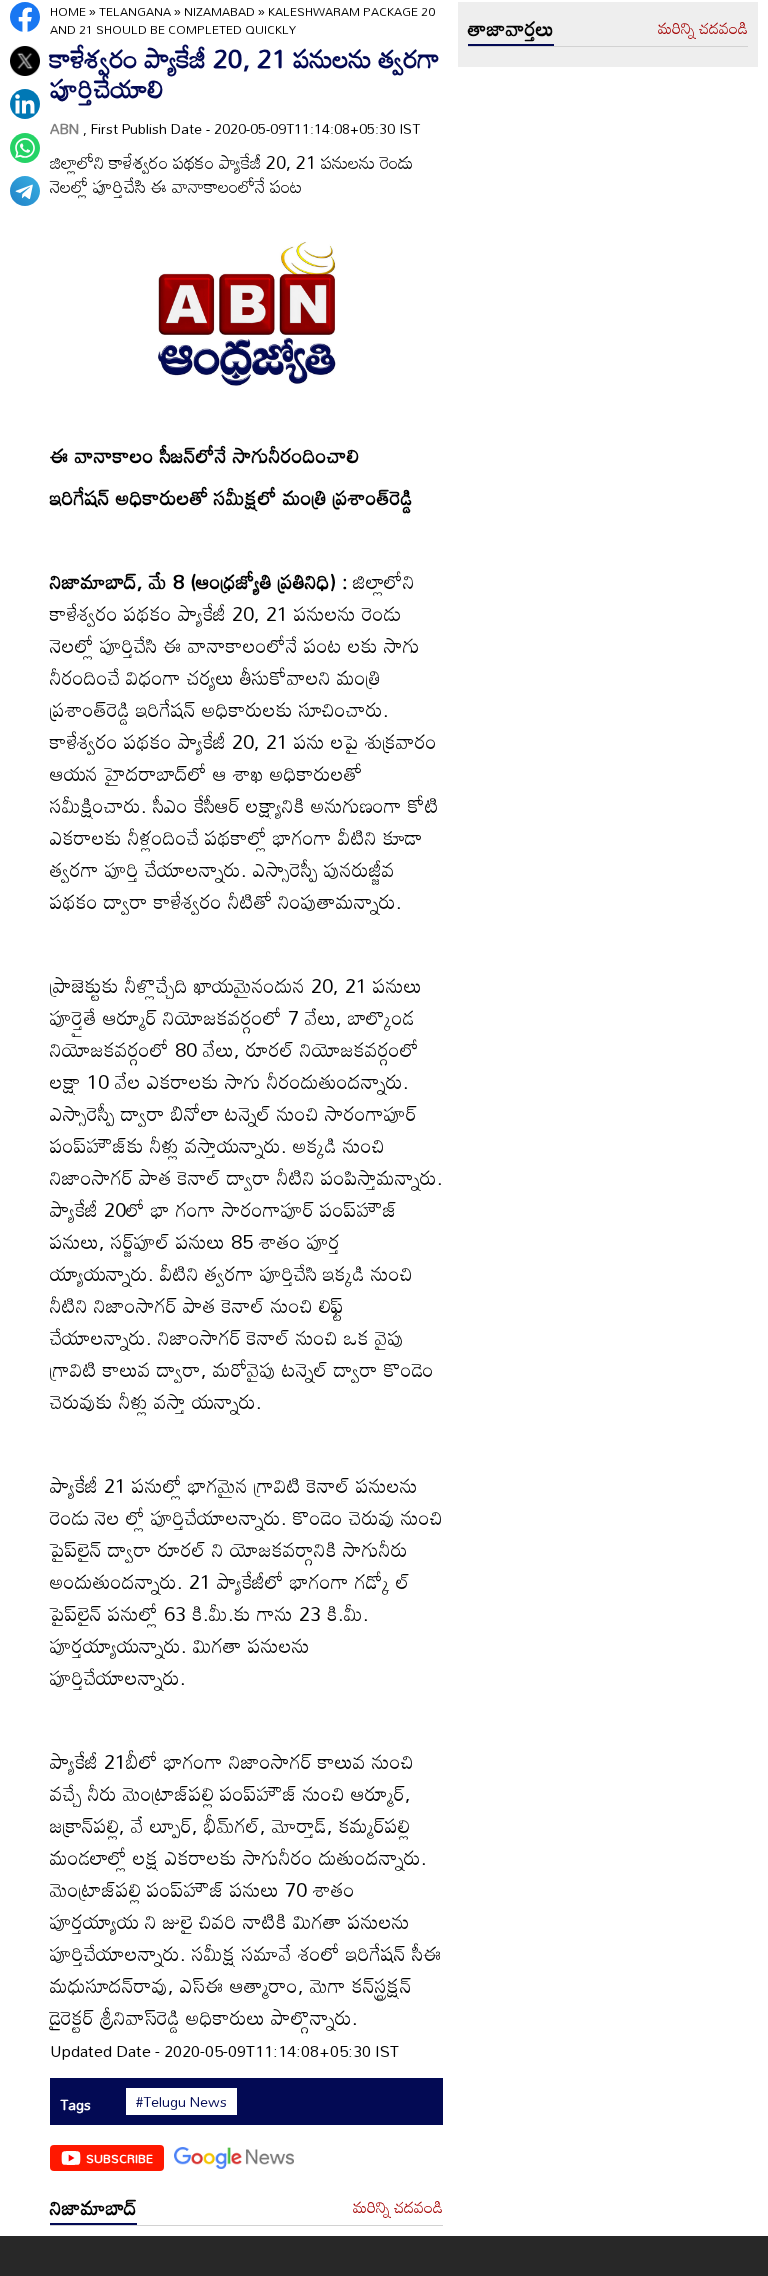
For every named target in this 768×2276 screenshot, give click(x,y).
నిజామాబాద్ (93, 2207)
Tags (75, 2104)
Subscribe (119, 2158)
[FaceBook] (25, 17)
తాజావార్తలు (511, 28)
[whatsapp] (25, 148)
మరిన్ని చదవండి (398, 2208)
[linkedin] (25, 104)
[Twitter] (25, 61)
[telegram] (25, 191)
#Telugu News (181, 2102)
